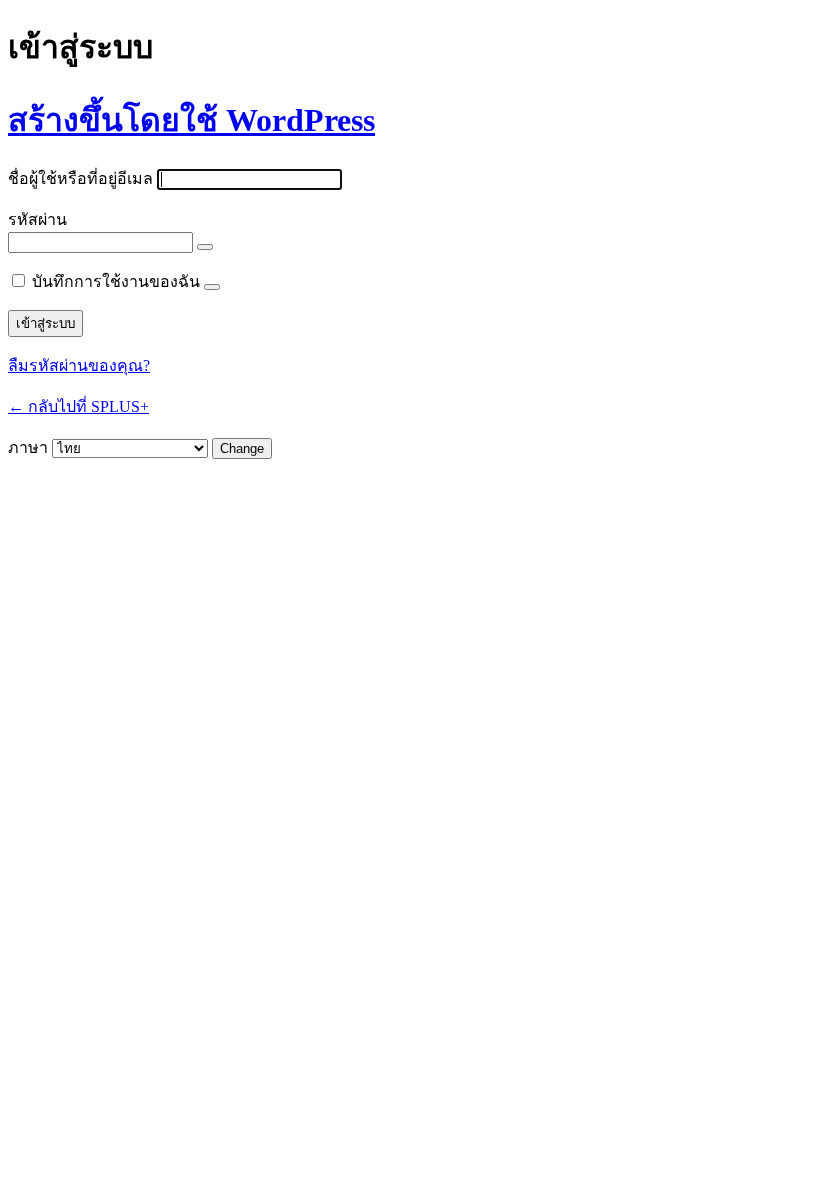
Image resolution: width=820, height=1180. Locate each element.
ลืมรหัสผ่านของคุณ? (79, 365)
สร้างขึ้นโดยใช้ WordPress (191, 120)
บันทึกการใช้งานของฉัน (116, 281)
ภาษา (28, 447)
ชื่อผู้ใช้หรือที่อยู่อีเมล (80, 178)
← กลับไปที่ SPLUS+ (78, 406)
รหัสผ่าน (37, 219)
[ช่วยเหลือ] (212, 287)
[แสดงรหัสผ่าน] (205, 247)
